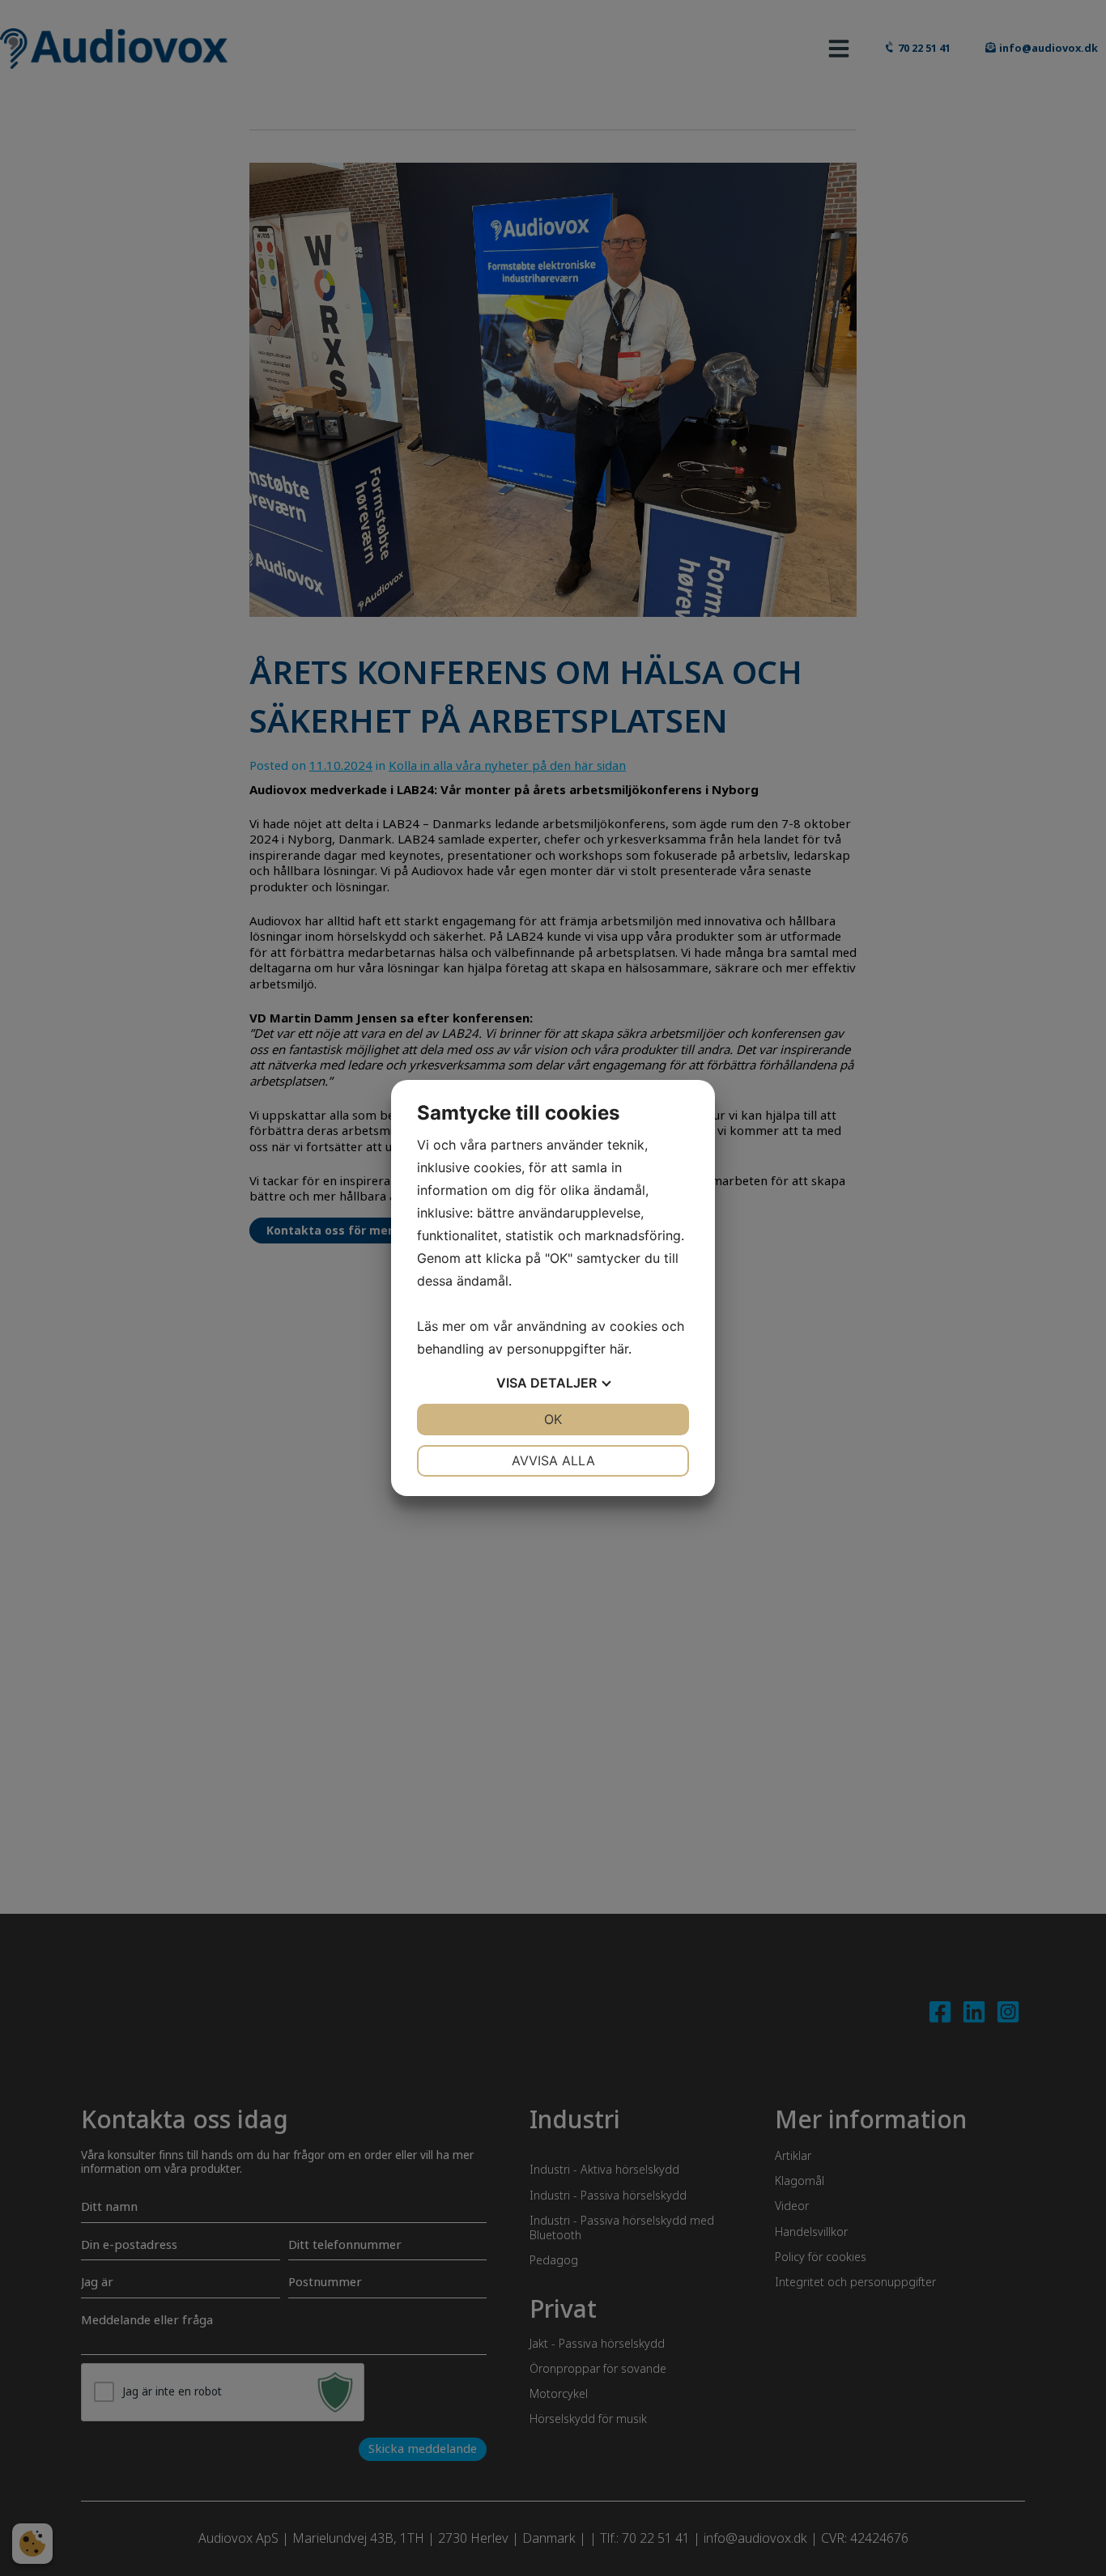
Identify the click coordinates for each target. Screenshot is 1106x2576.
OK (553, 1419)
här (619, 1349)
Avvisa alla (553, 1460)
